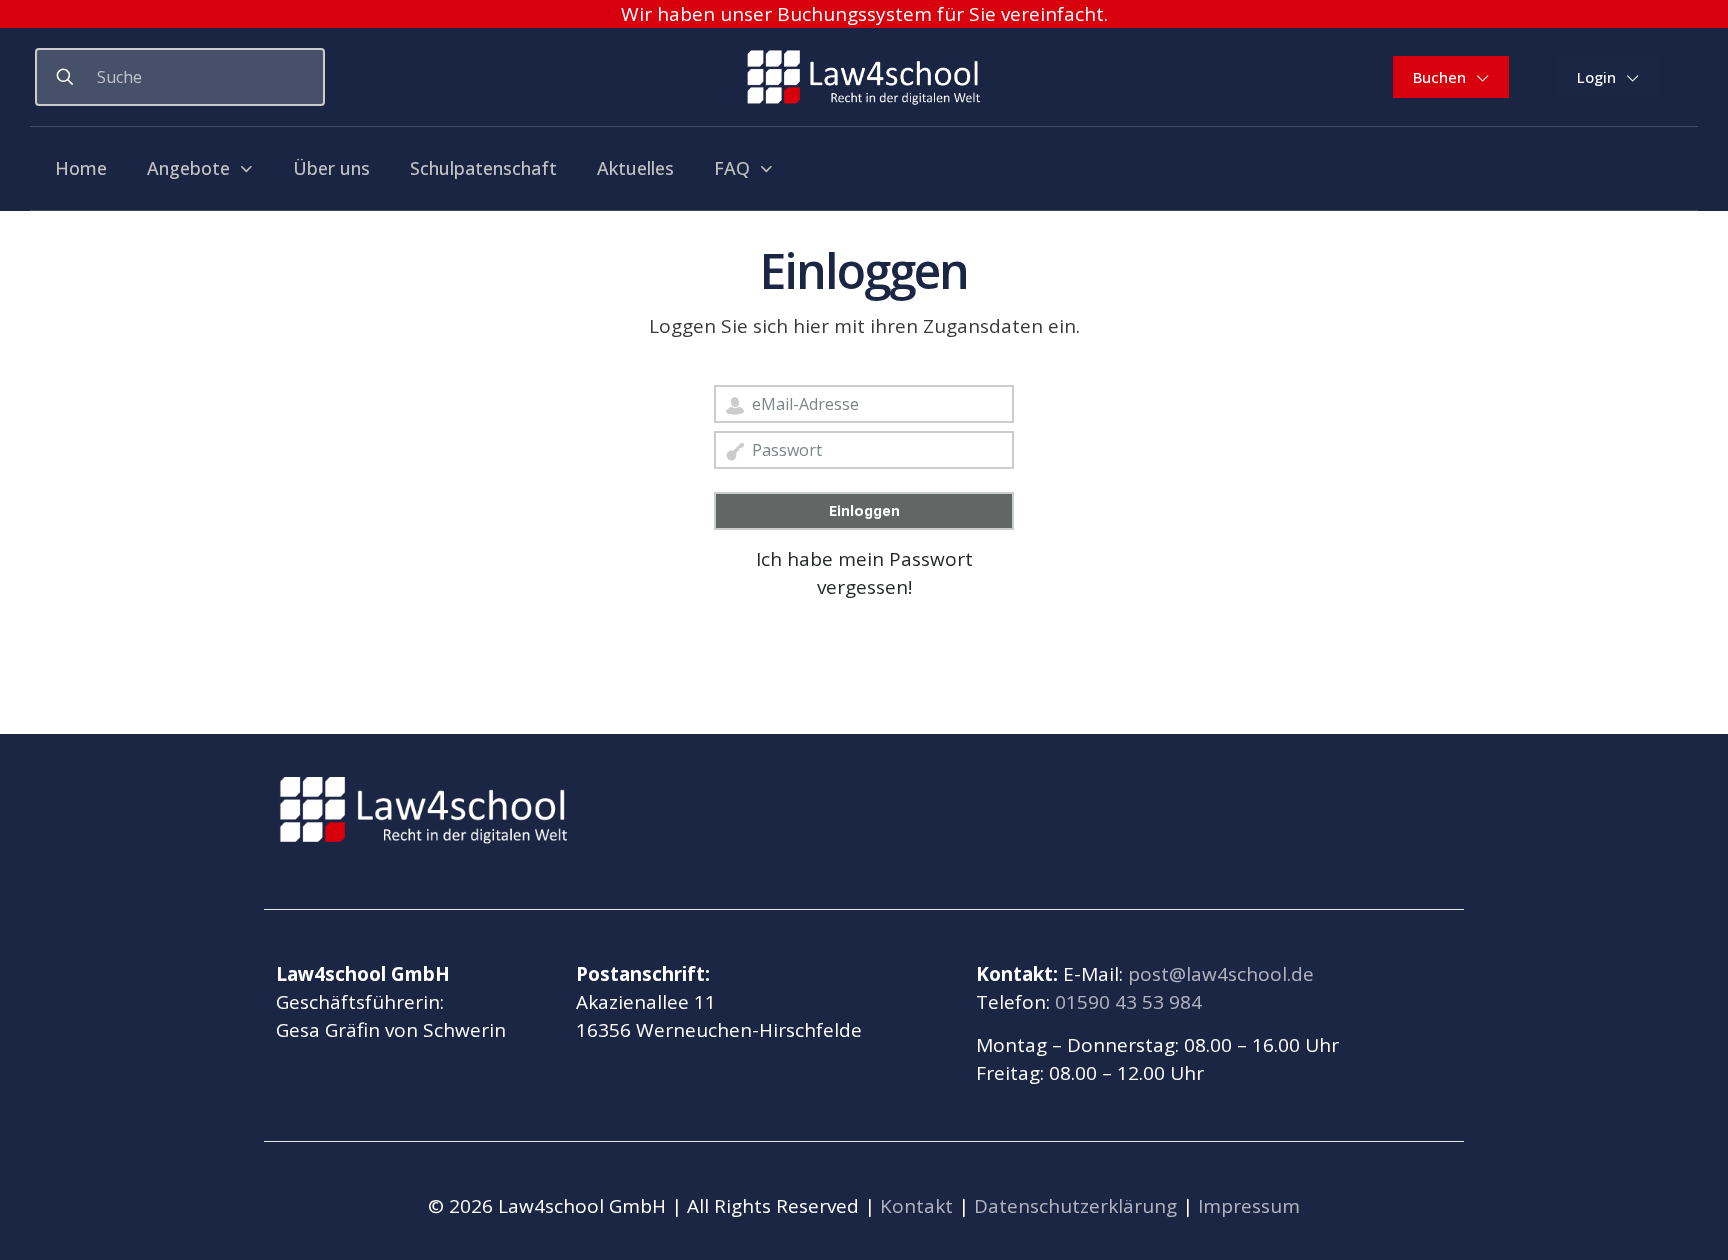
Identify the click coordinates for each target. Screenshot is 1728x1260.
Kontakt (916, 1206)
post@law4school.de (1221, 974)
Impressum (1249, 1206)
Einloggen (864, 511)
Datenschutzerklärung (1075, 1206)
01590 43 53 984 (1128, 1002)
